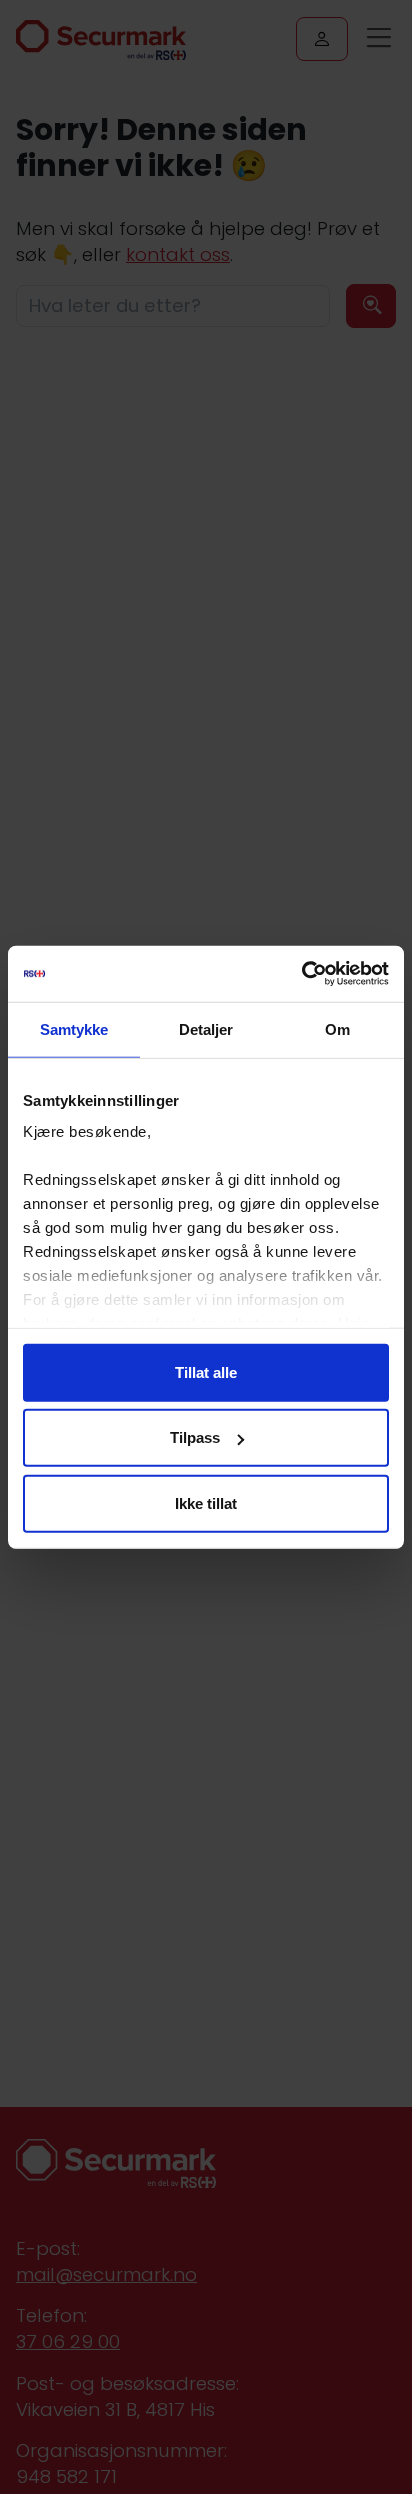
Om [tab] (337, 1028)
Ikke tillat (206, 1502)
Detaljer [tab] (206, 1028)
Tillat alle (206, 1371)
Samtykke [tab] (74, 1028)
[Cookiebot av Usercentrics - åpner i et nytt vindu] (301, 974)
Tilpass (195, 1437)
